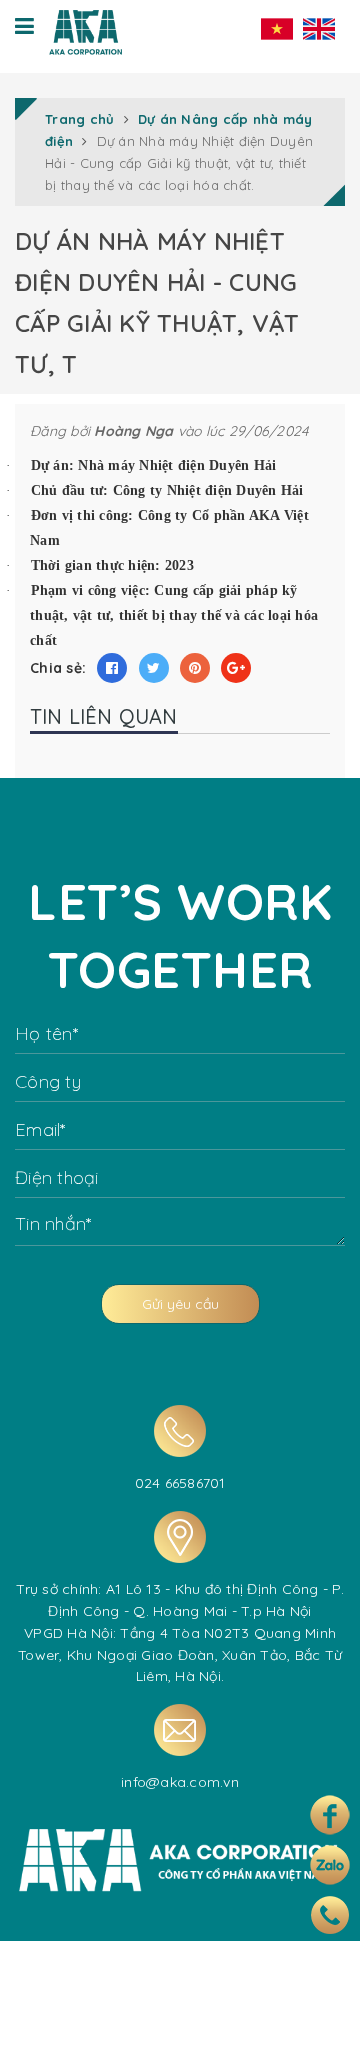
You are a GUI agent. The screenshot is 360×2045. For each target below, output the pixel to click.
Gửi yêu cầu (180, 1304)
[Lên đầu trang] (323, 2013)
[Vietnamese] (277, 28)
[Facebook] (330, 1815)
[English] (319, 28)
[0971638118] (330, 1915)
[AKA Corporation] (85, 27)
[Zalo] (330, 1865)
